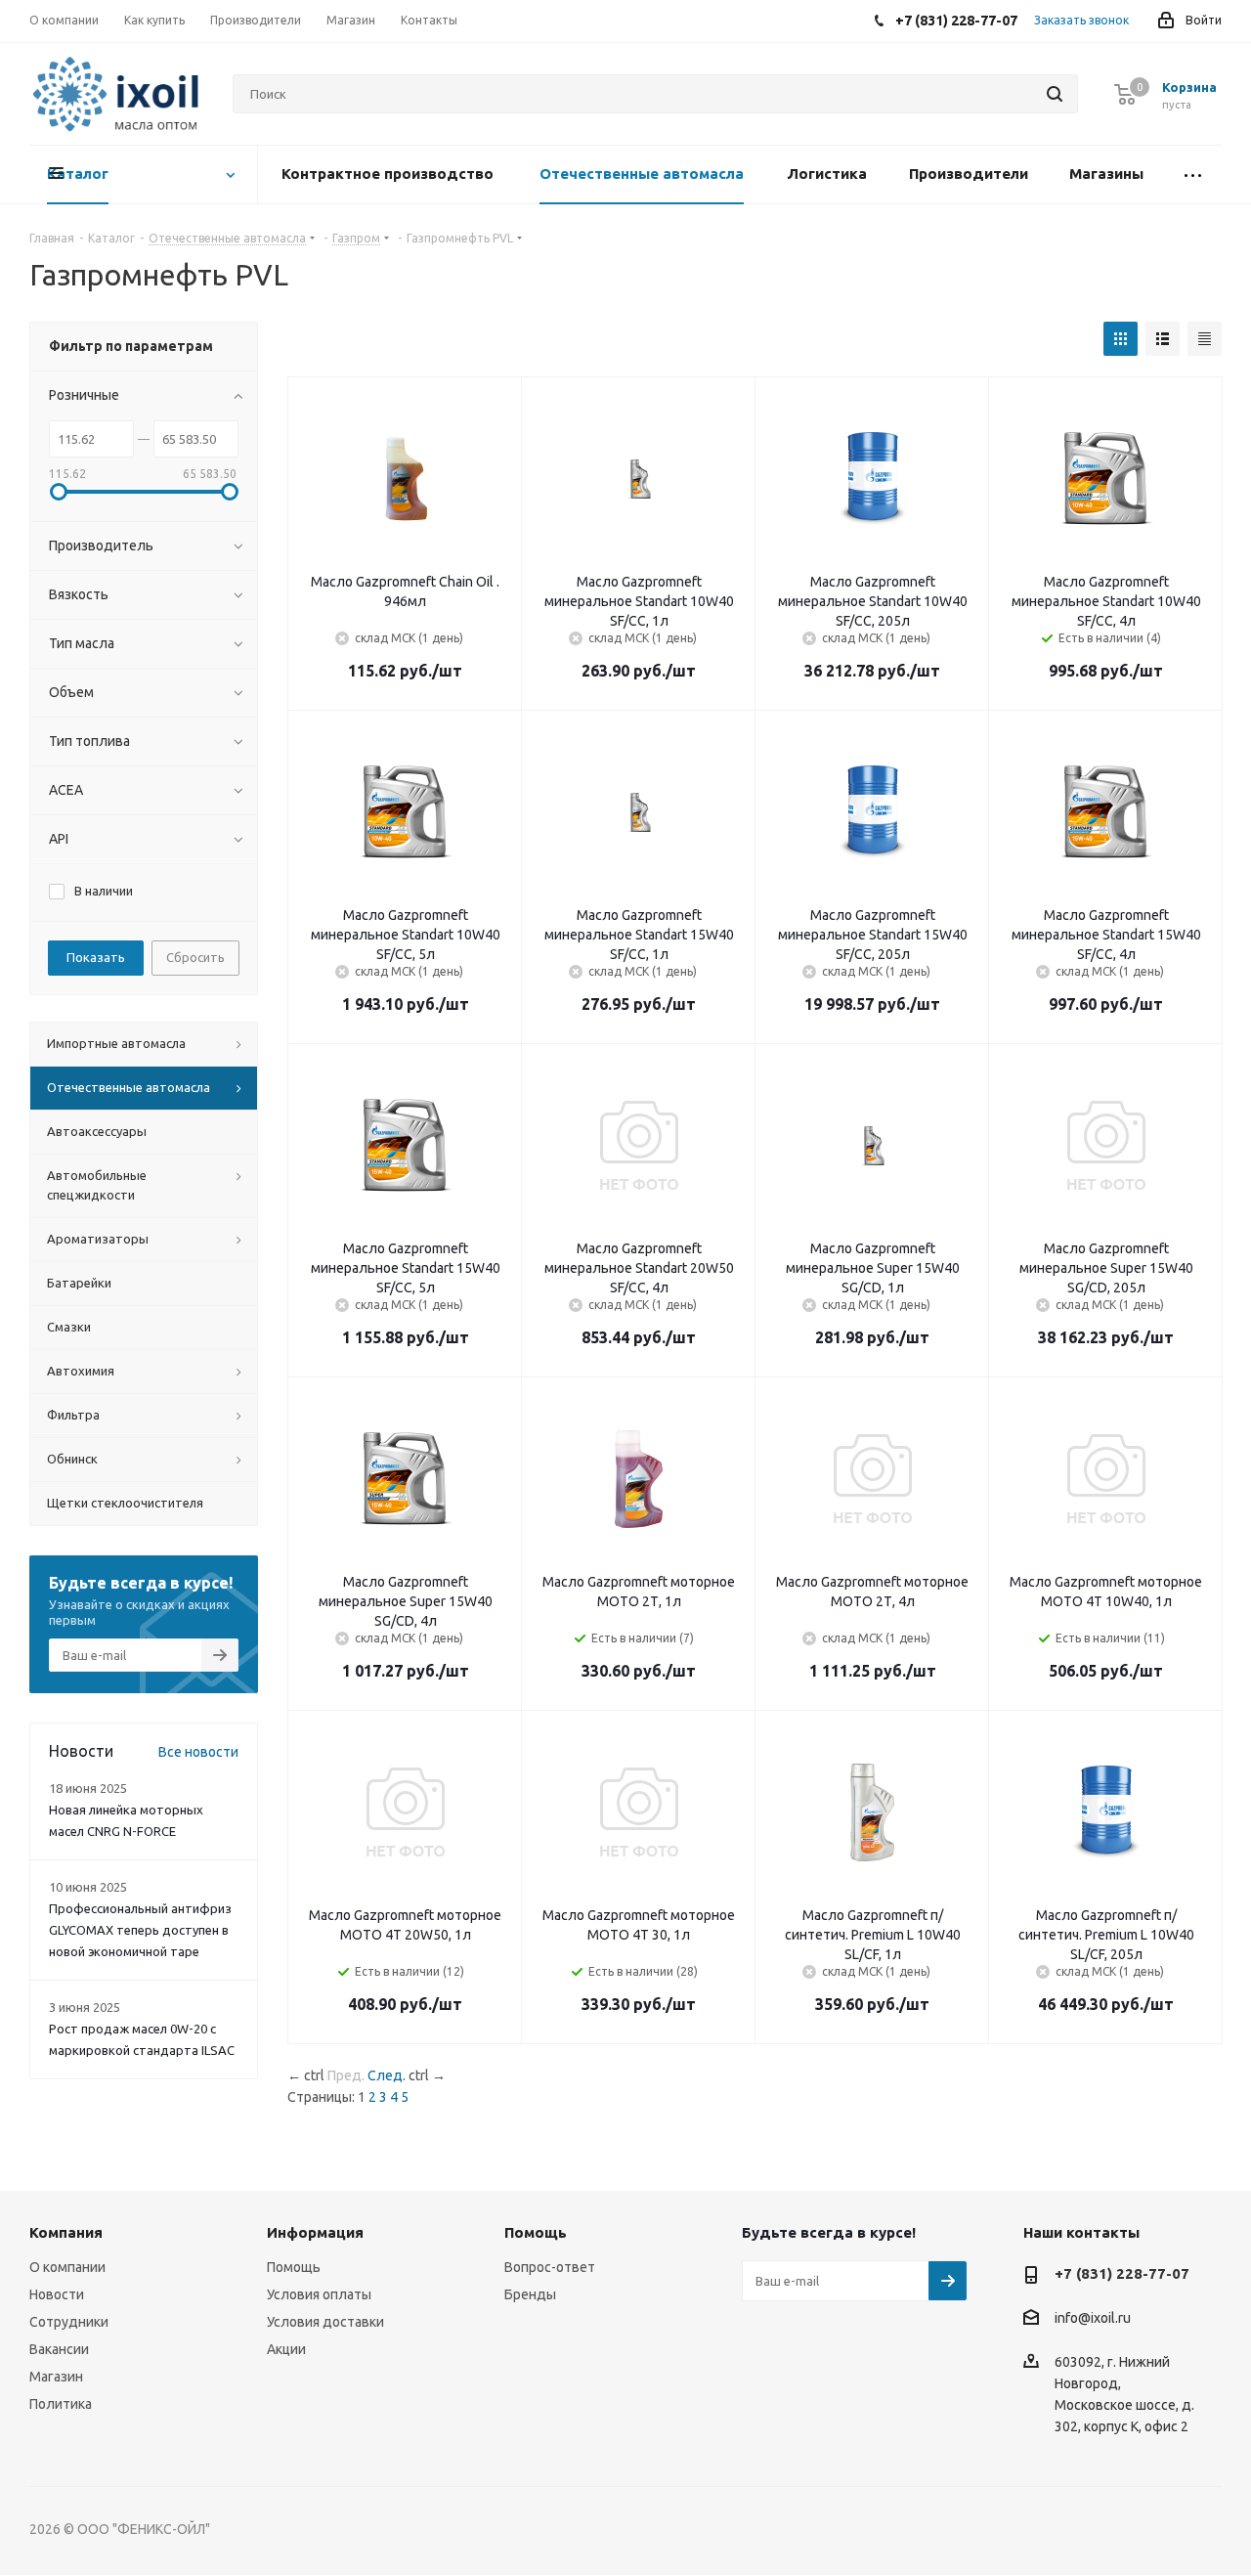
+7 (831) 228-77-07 (1122, 2273)
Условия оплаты (319, 2294)
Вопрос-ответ (550, 2267)
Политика (61, 2404)
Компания (66, 2232)
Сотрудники (69, 2322)
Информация (315, 2232)
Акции (286, 2349)
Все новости (198, 1752)
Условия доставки (325, 2322)
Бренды (530, 2294)
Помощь (294, 2267)
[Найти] (1055, 94)
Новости (57, 2294)
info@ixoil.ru (1093, 2319)
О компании (67, 2267)
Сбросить (195, 957)
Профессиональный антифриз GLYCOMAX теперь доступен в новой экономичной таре (140, 1930)
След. (387, 2075)
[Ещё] (1192, 175)
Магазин (56, 2377)
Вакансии (59, 2349)
